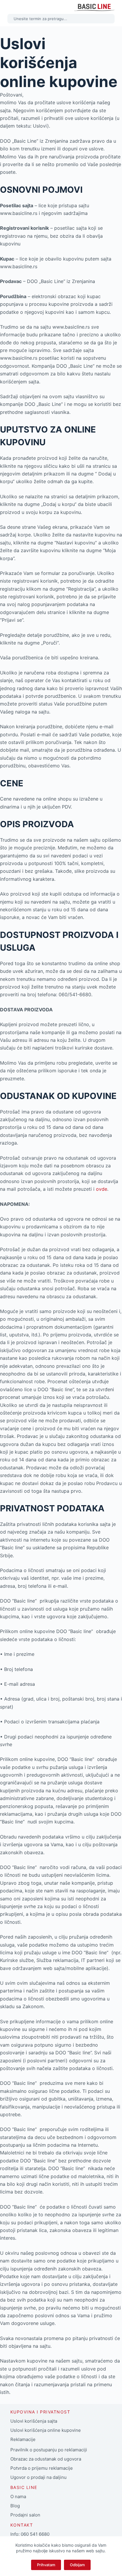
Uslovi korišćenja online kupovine (46, 2430)
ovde (102, 1189)
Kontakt (22, 2525)
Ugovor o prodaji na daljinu (38, 2477)
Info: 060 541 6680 (30, 2534)
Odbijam (77, 2565)
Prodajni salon (25, 2515)
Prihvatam (46, 2565)
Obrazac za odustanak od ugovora (46, 2459)
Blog (15, 2506)
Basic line (24, 2487)
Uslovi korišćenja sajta (34, 2421)
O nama (18, 2497)
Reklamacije (23, 2439)
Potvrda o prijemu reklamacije (42, 2468)
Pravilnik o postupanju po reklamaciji (49, 2450)
